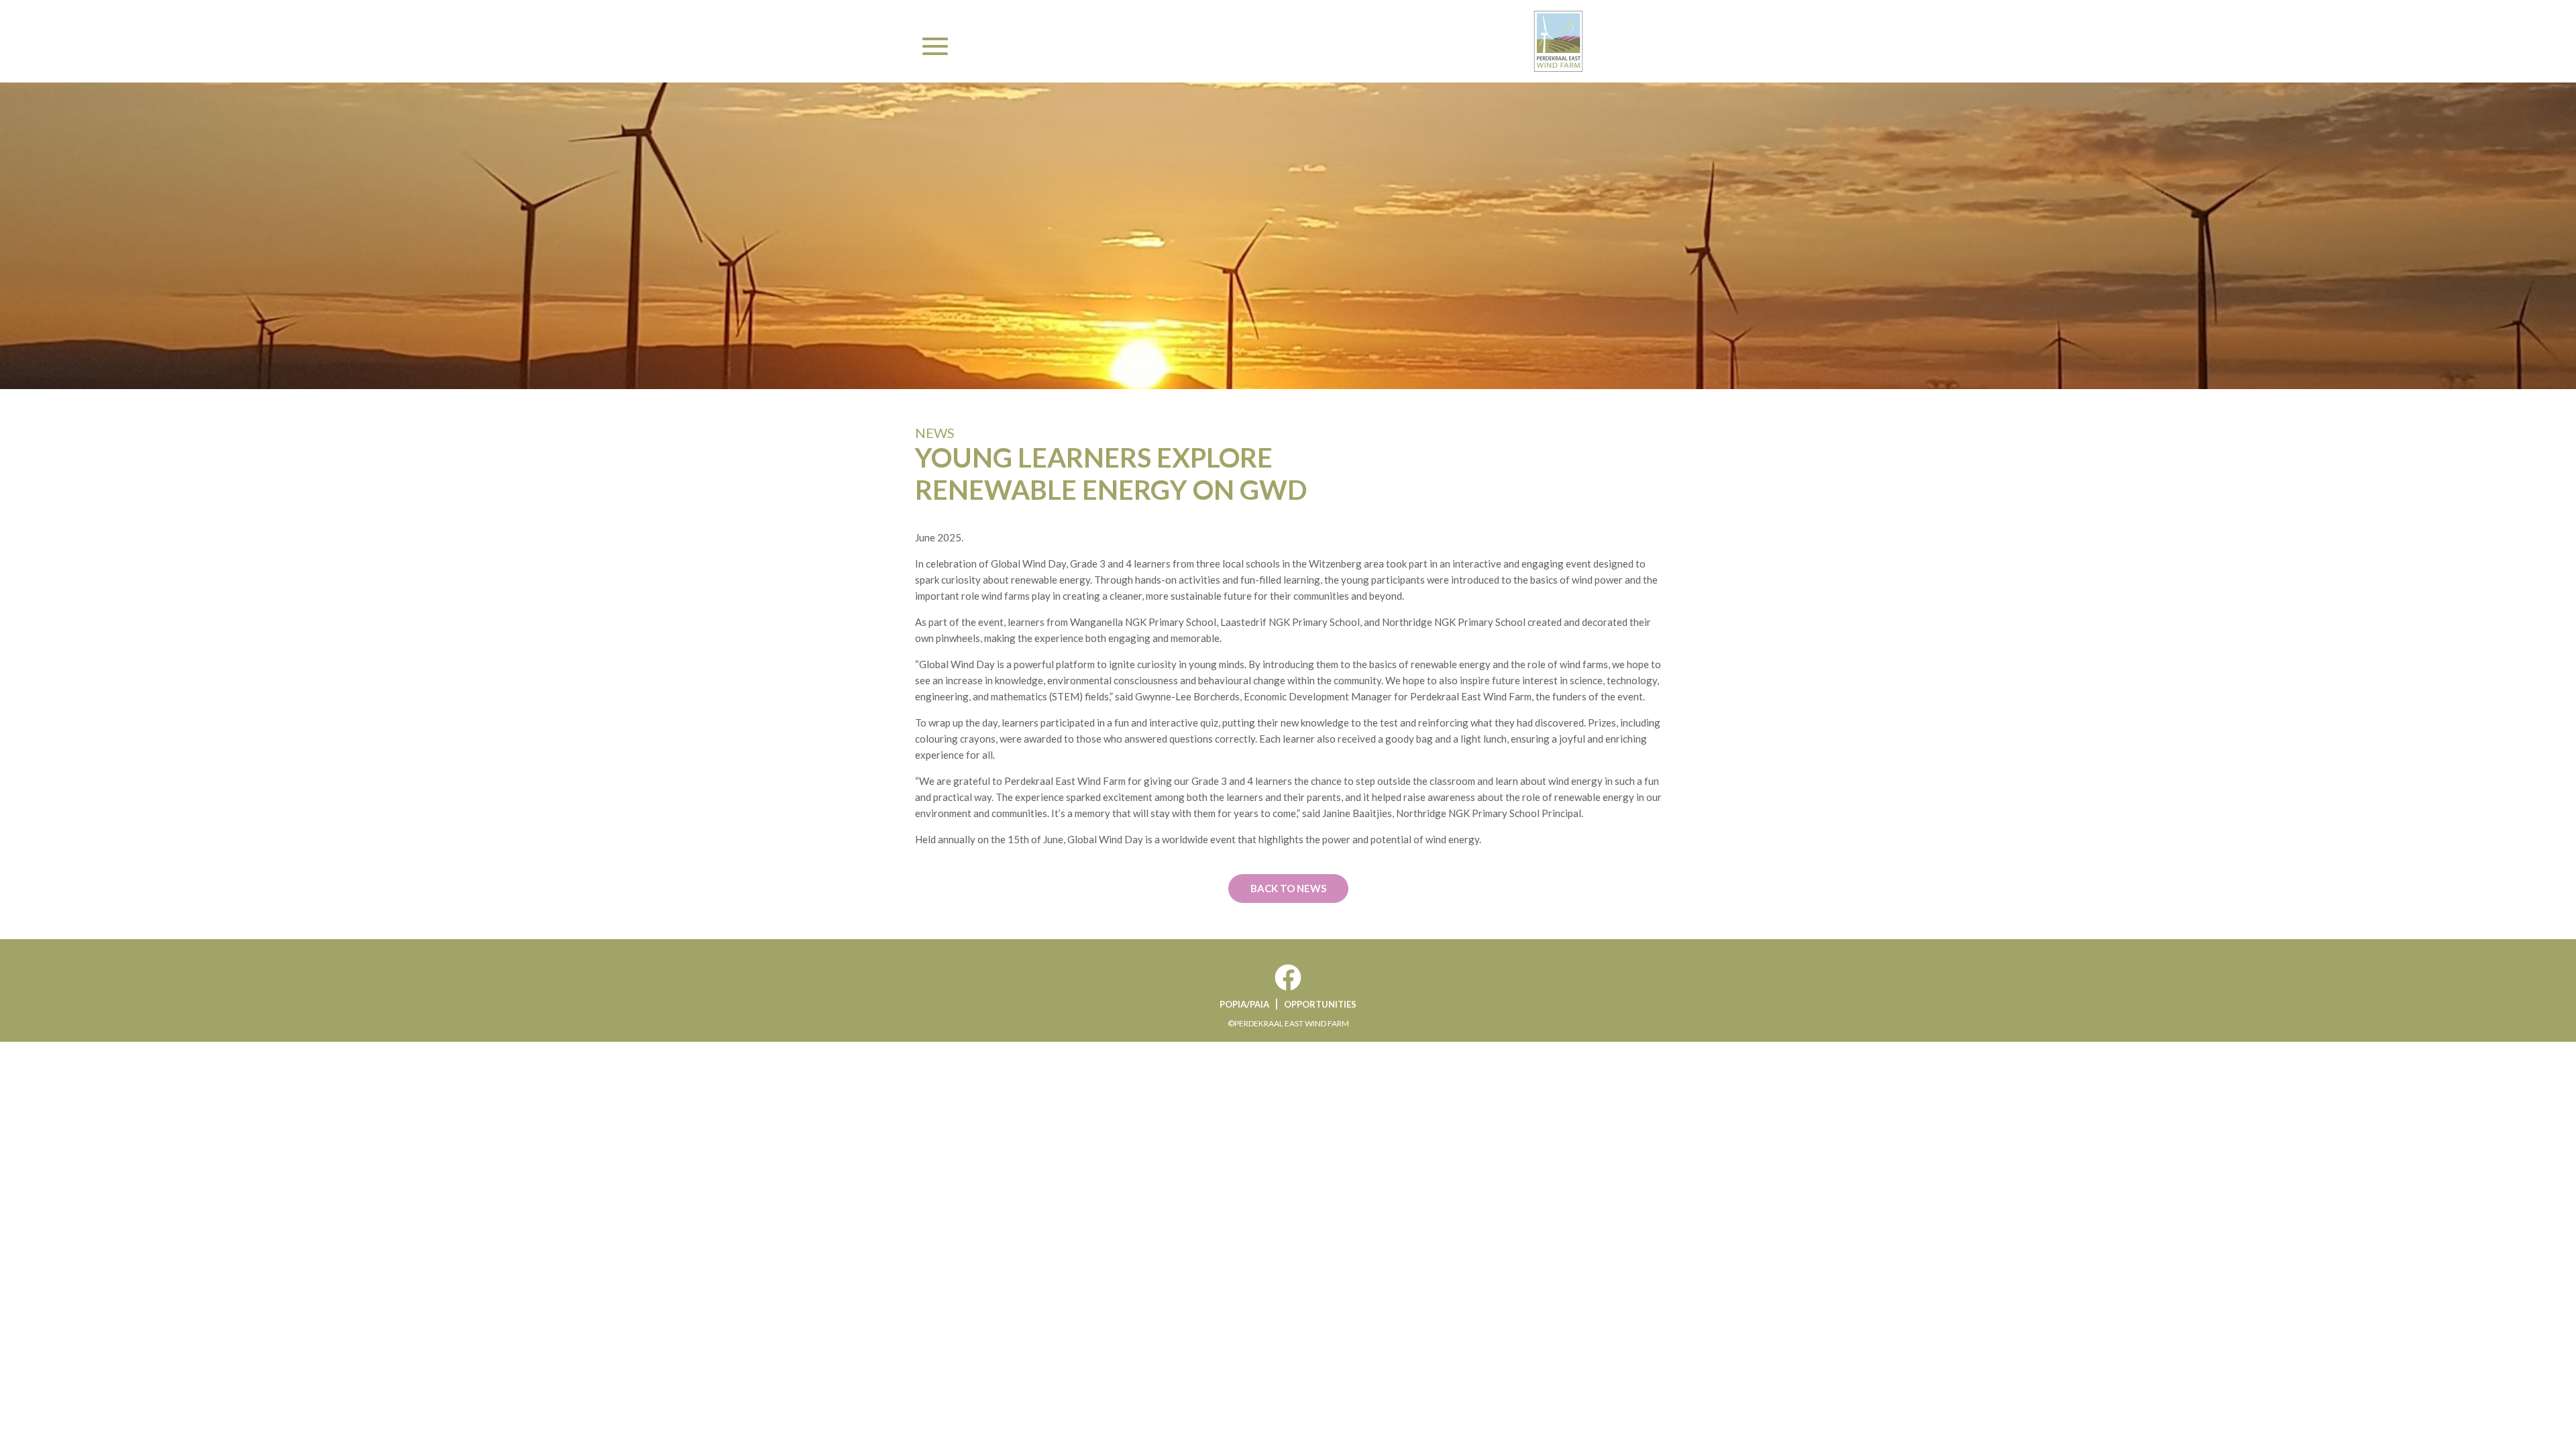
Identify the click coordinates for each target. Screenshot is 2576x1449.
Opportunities (1320, 1004)
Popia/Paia (1244, 1004)
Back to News (1288, 888)
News (935, 433)
